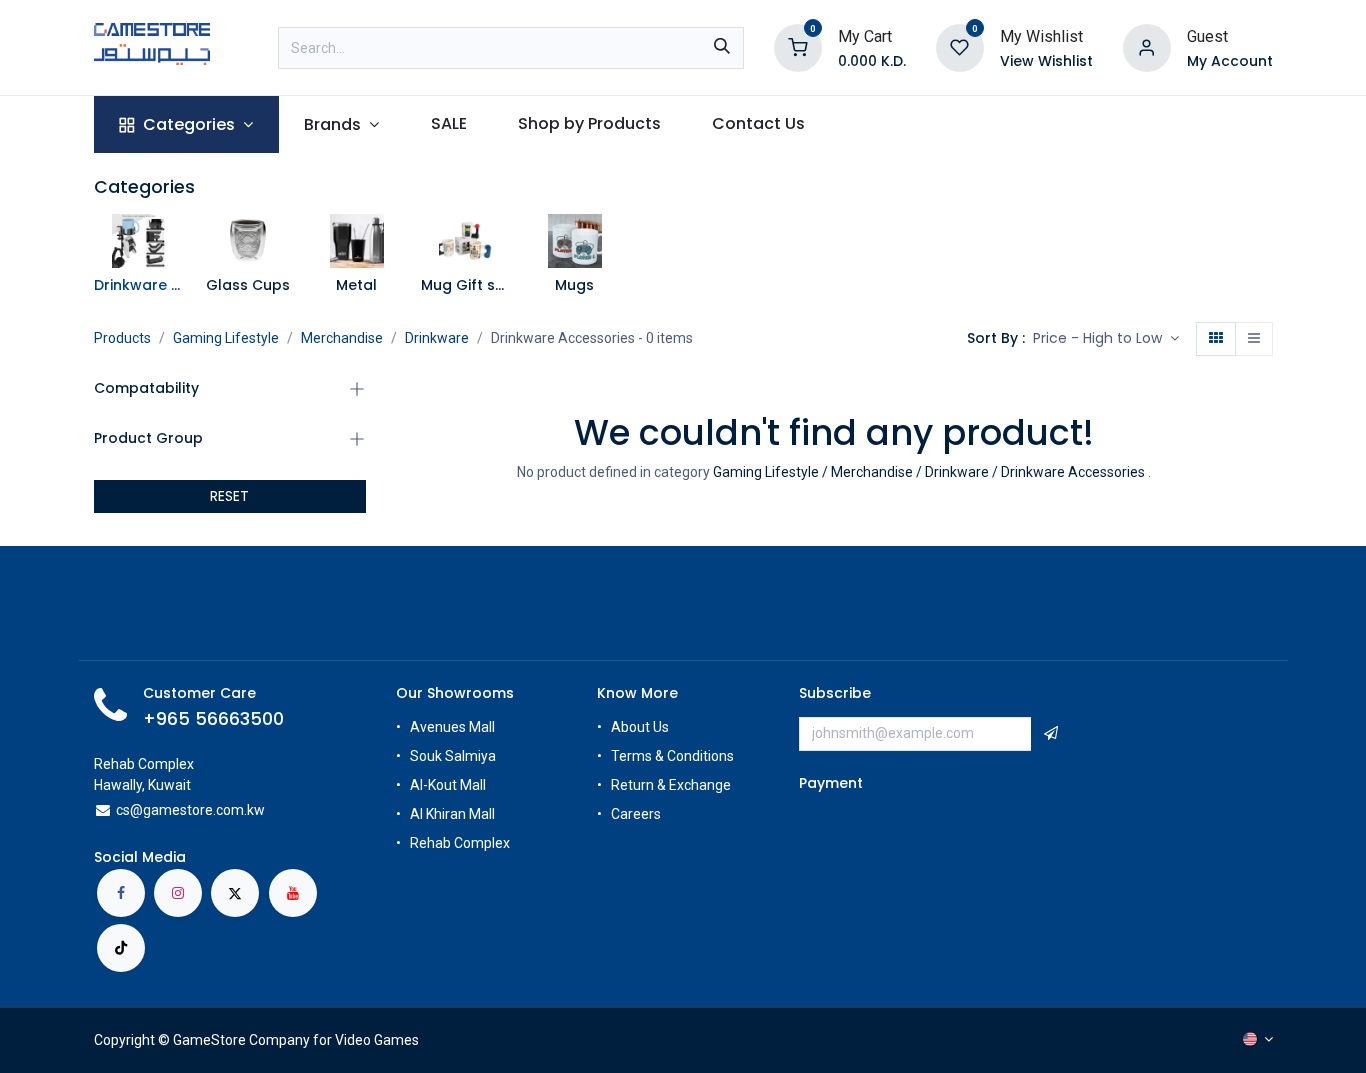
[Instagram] (178, 893)
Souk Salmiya (454, 756)
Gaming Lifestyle (226, 338)
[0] (798, 46)
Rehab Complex (460, 843)
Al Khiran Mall (452, 814)
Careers (637, 814)
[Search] (722, 48)
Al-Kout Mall (448, 785)
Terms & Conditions (672, 756)
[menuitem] (186, 124)
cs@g (133, 810)
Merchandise (342, 338)
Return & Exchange (671, 785)
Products (122, 338)
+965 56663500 (213, 719)
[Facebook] (121, 893)
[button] (1106, 339)
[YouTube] (293, 893)
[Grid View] (1216, 339)
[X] (235, 893)
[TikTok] (121, 948)
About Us (640, 727)
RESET (229, 496)
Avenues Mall (452, 727)
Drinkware (437, 338)
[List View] (1254, 339)
